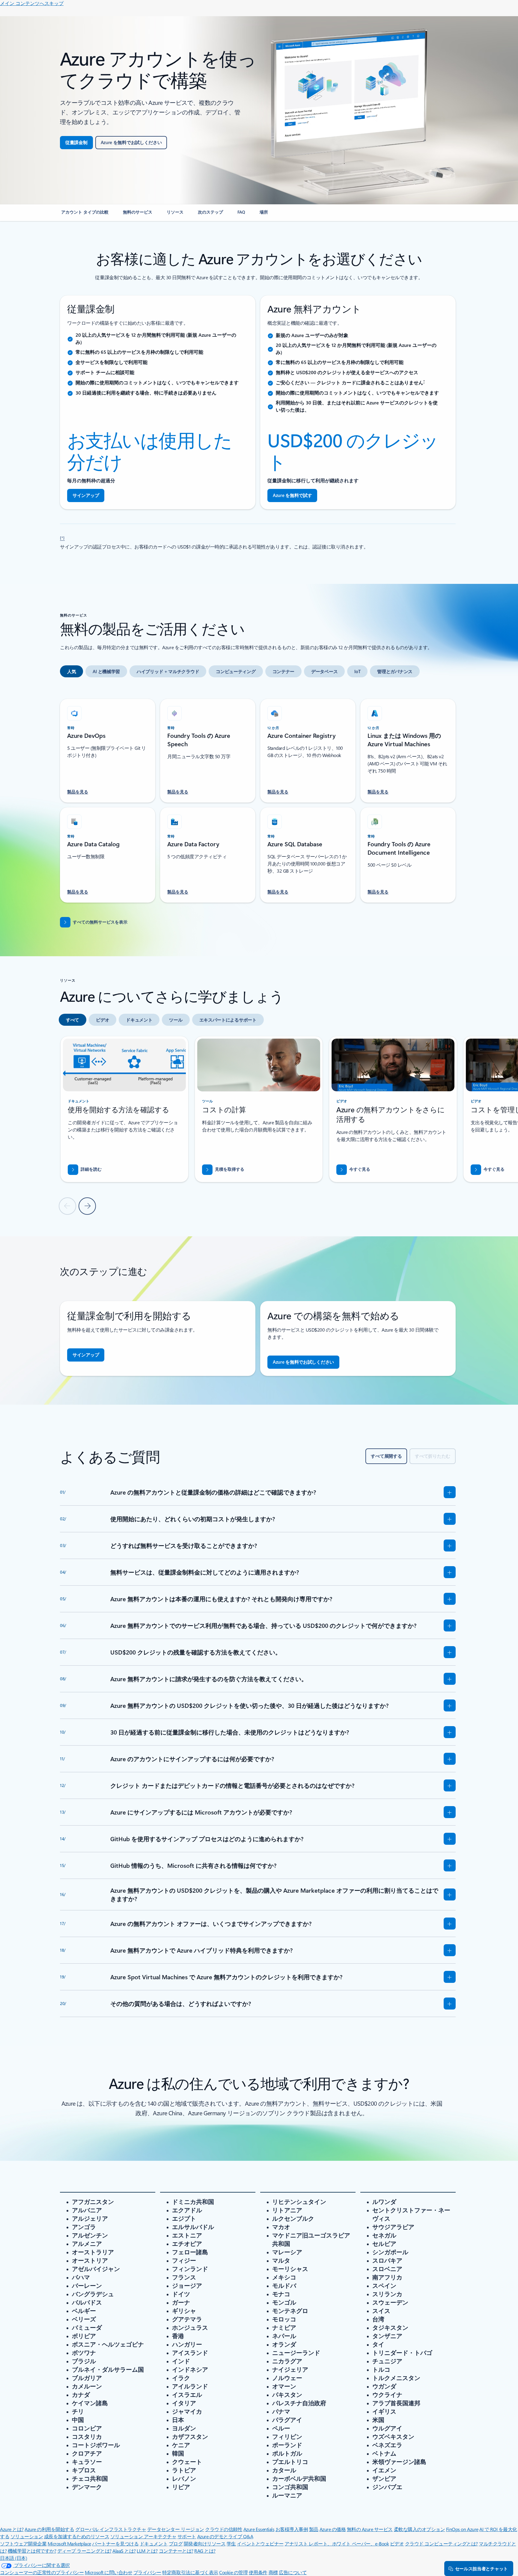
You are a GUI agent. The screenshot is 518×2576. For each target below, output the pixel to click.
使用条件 (258, 2572)
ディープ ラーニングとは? (84, 2551)
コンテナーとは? (176, 2551)
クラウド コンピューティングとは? (441, 2543)
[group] (124, 1109)
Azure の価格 (333, 2529)
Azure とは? (12, 2529)
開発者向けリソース (205, 2543)
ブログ (176, 2543)
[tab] (71, 671)
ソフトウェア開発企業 (23, 2543)
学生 (231, 2543)
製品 (314, 2529)
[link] (85, 214)
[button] (353, 1170)
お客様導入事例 (292, 2529)
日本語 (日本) (13, 2558)
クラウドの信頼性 (224, 2529)
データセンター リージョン (176, 2529)
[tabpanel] (258, 797)
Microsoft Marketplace (69, 2543)
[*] (62, 537)
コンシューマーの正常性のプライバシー (42, 2572)
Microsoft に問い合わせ (109, 2572)
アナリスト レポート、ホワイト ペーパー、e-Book (337, 2543)
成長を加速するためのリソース (77, 2536)
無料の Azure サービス (370, 2529)
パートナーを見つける (115, 2543)
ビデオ (397, 2543)
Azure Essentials (259, 2529)
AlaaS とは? (124, 2551)
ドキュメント (154, 2543)
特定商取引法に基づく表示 (190, 2572)
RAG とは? (205, 2551)
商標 (273, 2572)
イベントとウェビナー (260, 2543)
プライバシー (147, 2572)
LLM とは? (147, 2551)
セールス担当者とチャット (481, 2569)
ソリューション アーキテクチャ (143, 2536)
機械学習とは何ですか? (32, 2551)
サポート (187, 2536)
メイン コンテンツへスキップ (32, 3)
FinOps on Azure (462, 2529)
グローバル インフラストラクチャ (111, 2529)
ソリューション (27, 2536)
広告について (293, 2572)
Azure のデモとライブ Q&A (225, 2536)
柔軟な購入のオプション (420, 2529)
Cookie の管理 (233, 2572)
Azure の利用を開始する (49, 2529)
